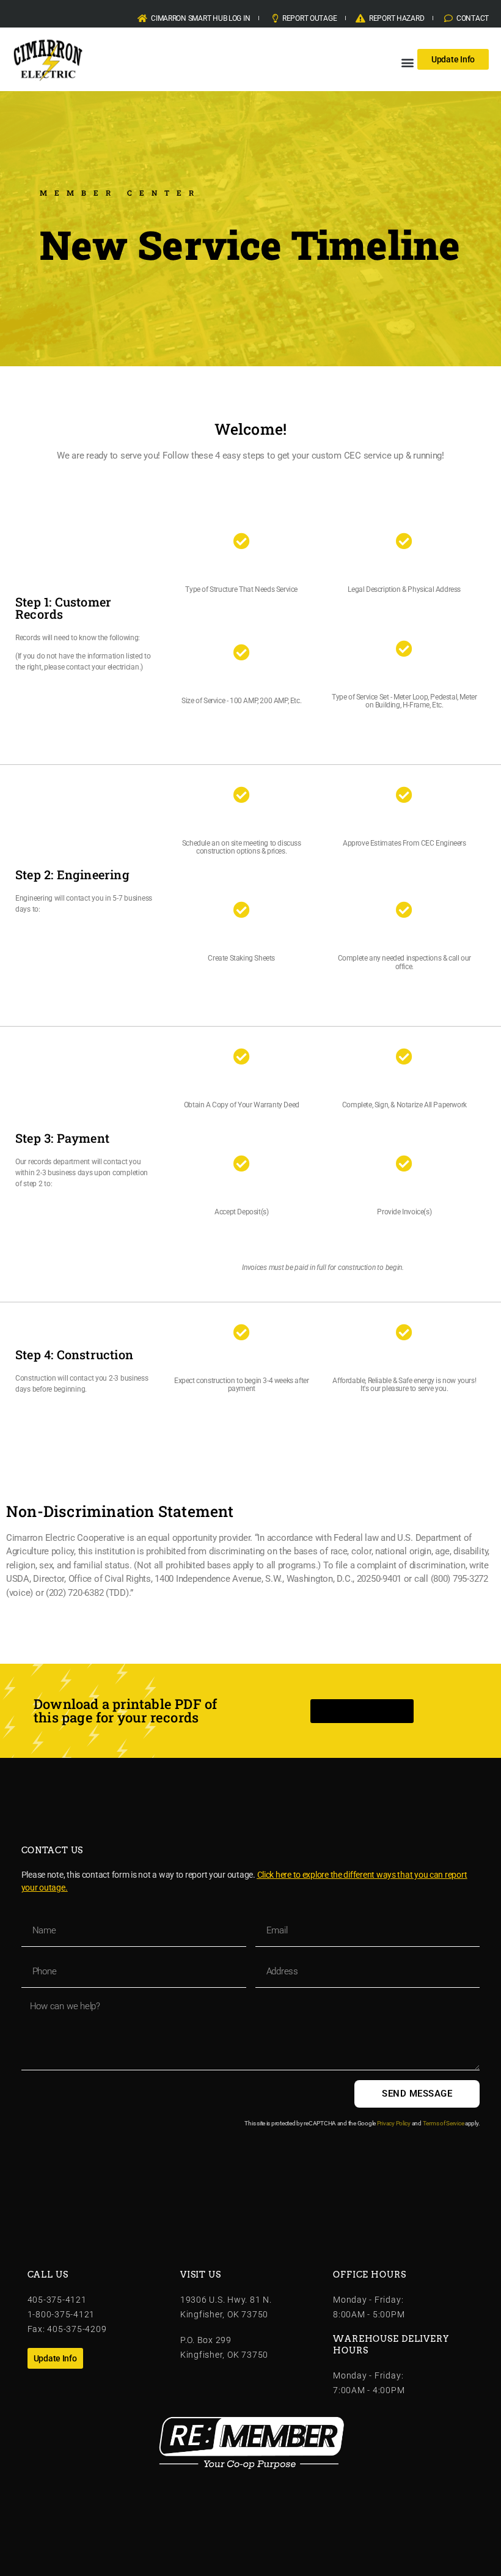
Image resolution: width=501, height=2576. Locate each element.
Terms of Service (444, 2123)
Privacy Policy (394, 2123)
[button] (407, 62)
